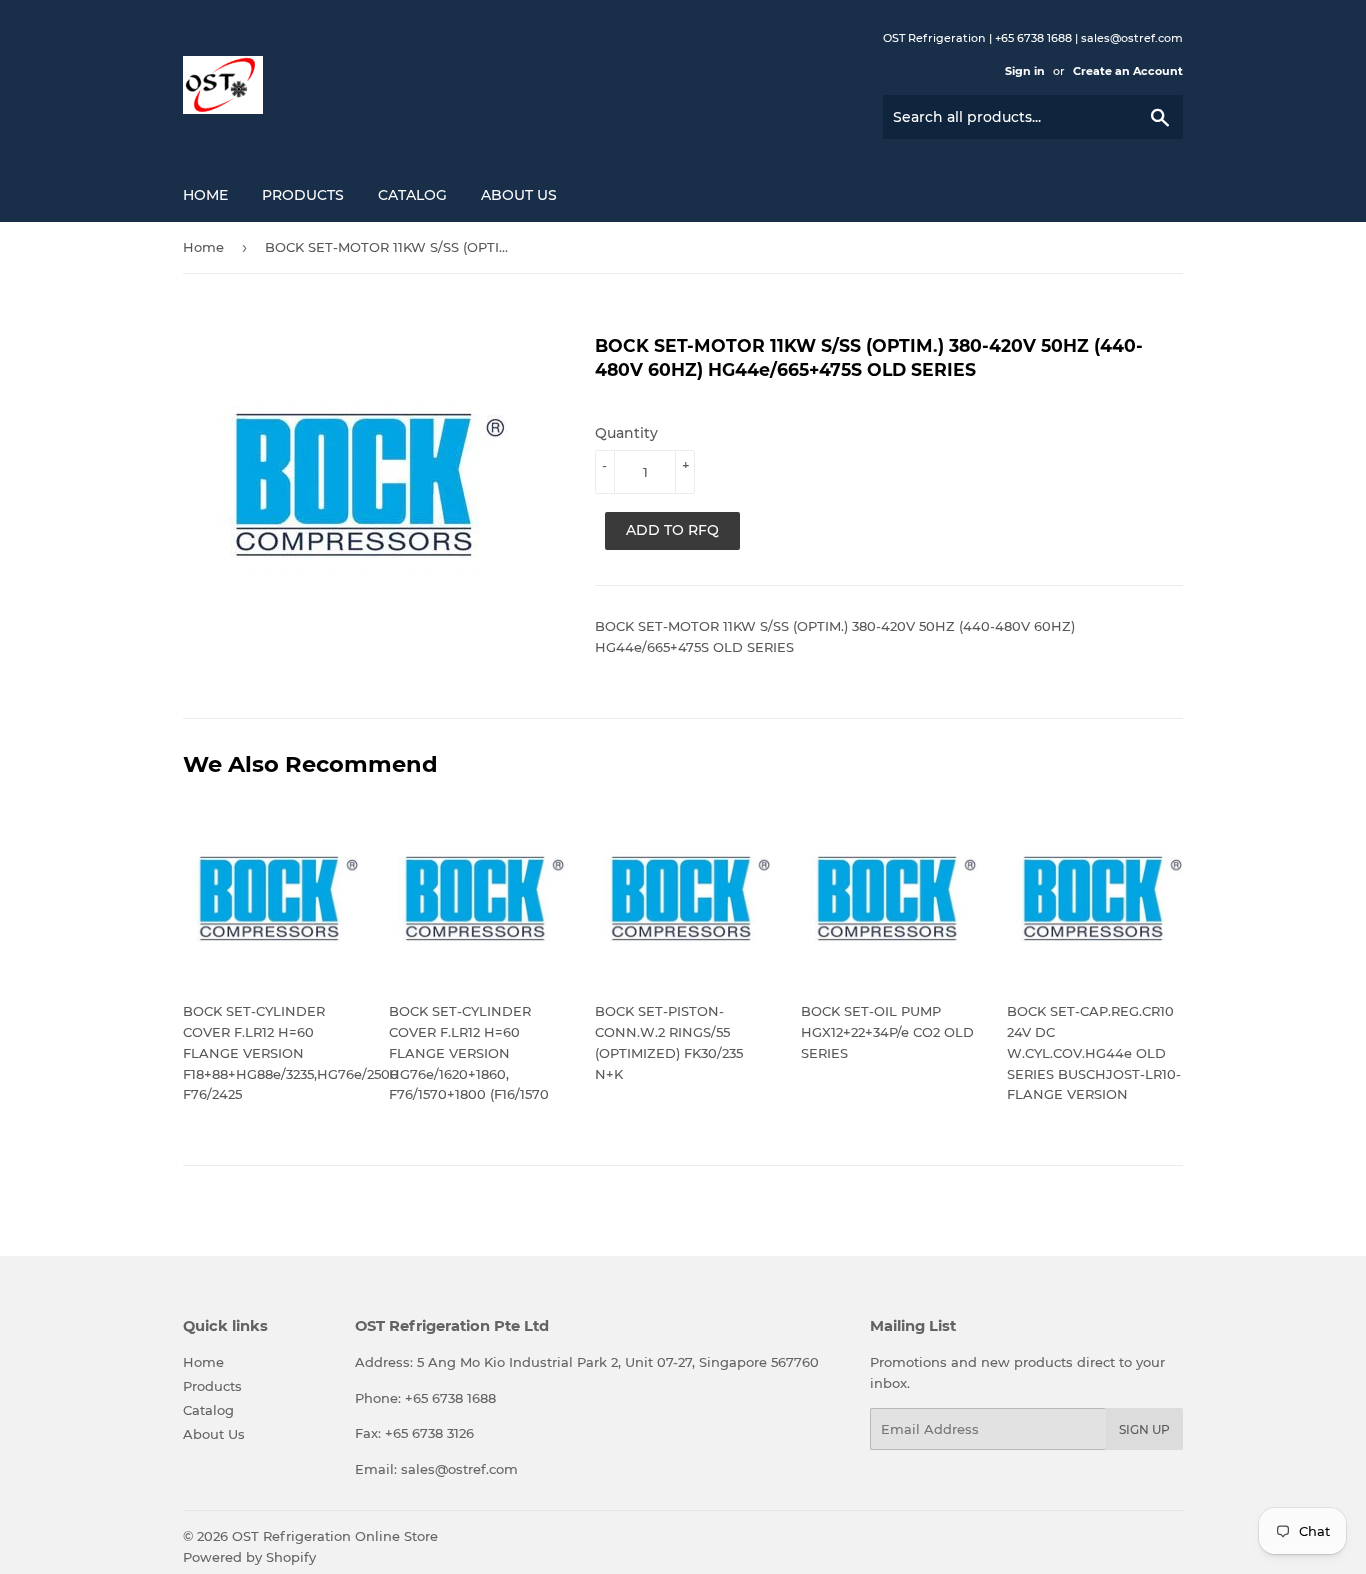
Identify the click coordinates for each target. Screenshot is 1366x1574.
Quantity (626, 433)
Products (303, 195)
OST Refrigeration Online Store (335, 1536)
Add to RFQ (672, 530)
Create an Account (1128, 71)
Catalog (412, 195)
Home (205, 195)
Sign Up (1144, 1429)
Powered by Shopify (249, 1557)
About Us (519, 195)
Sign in (1025, 71)
